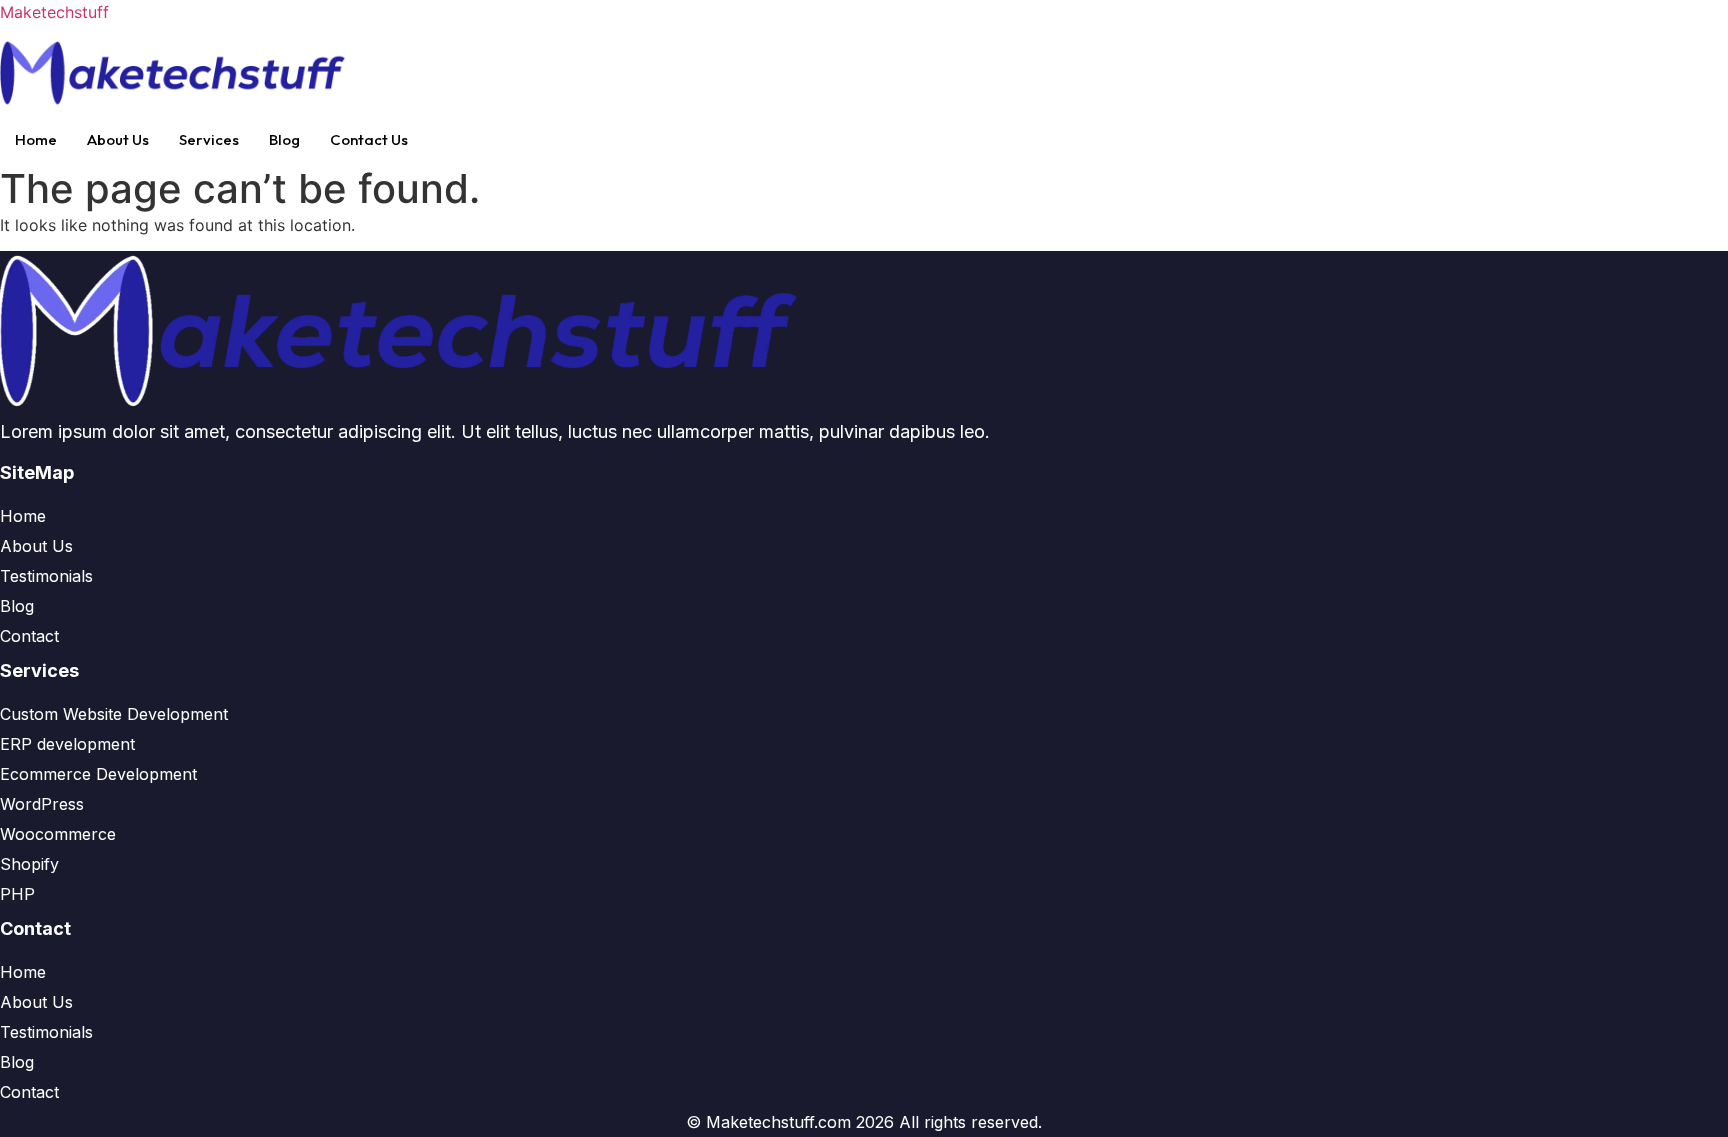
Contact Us (369, 139)
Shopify (29, 864)
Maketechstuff (54, 12)
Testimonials (46, 576)
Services (209, 139)
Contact (29, 636)
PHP (17, 894)
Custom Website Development (114, 714)
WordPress (42, 804)
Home (36, 139)
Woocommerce (58, 834)
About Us (118, 139)
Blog (284, 139)
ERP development (67, 744)
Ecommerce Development (98, 774)
